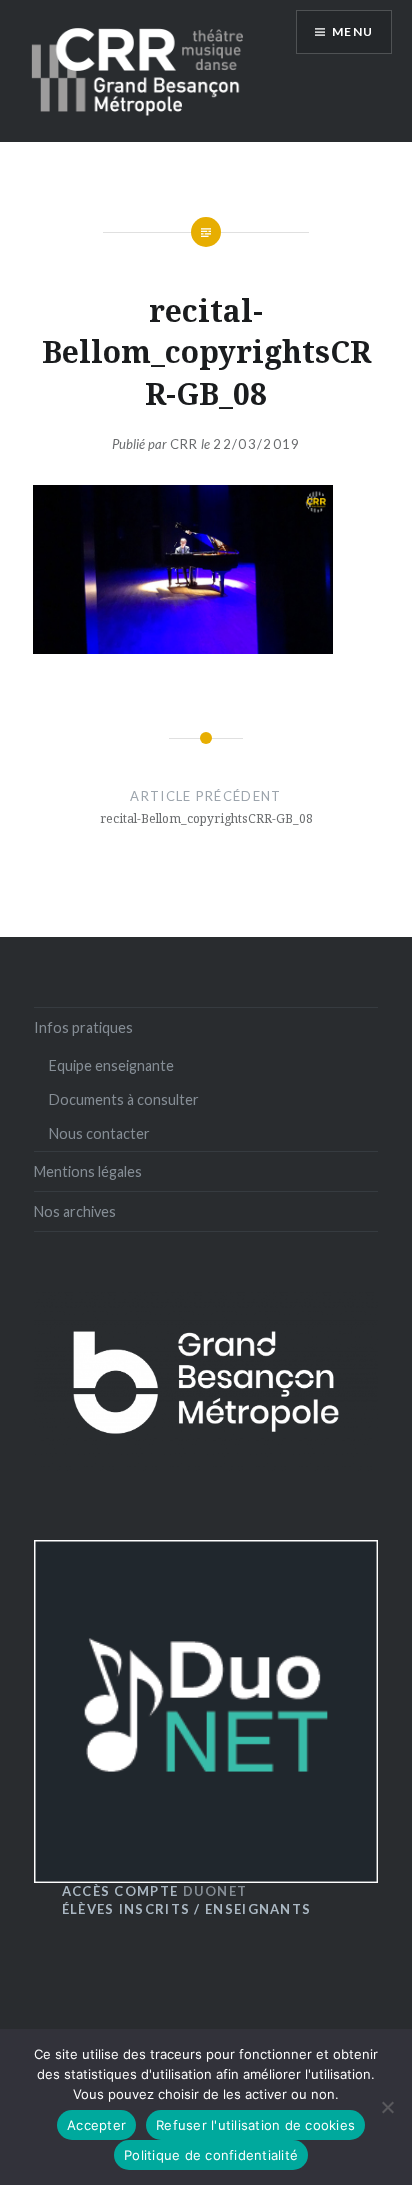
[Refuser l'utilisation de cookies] (387, 2107)
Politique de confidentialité (211, 2155)
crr (184, 444)
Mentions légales (88, 1171)
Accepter (96, 2125)
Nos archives (75, 1211)
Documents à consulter (124, 1099)
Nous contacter (99, 1133)
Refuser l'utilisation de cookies (255, 2125)
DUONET (155, 1891)
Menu (352, 31)
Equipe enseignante (111, 1065)
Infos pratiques (83, 1027)
